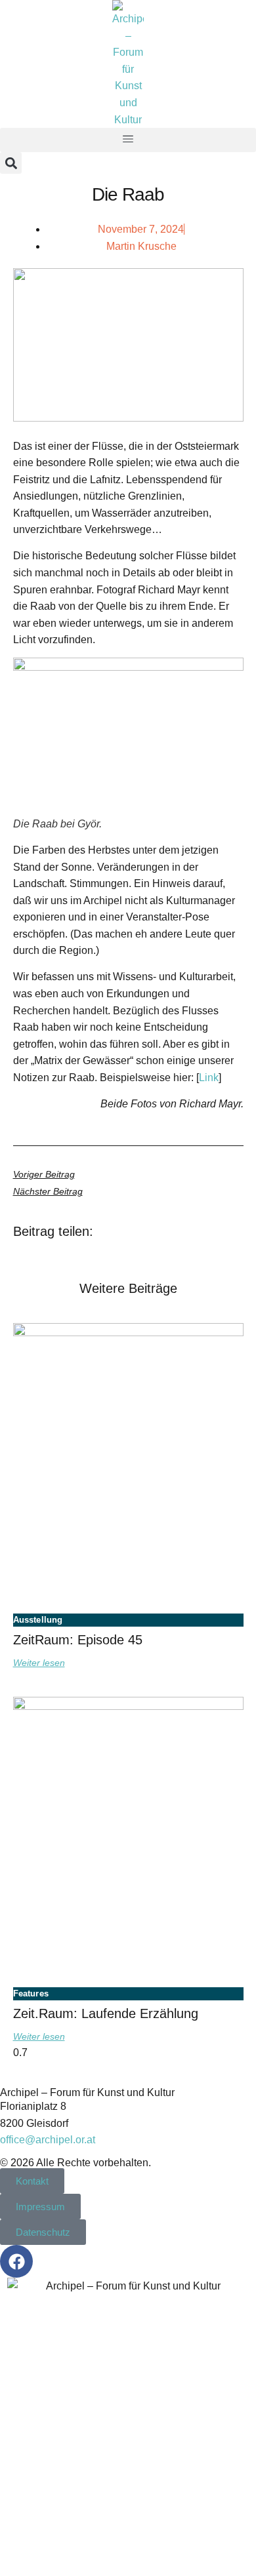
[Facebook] (16, 2261)
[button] (128, 140)
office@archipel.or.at (48, 2140)
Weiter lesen (39, 1663)
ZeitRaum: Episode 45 (78, 1640)
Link (209, 1078)
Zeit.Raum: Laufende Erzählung (106, 2013)
